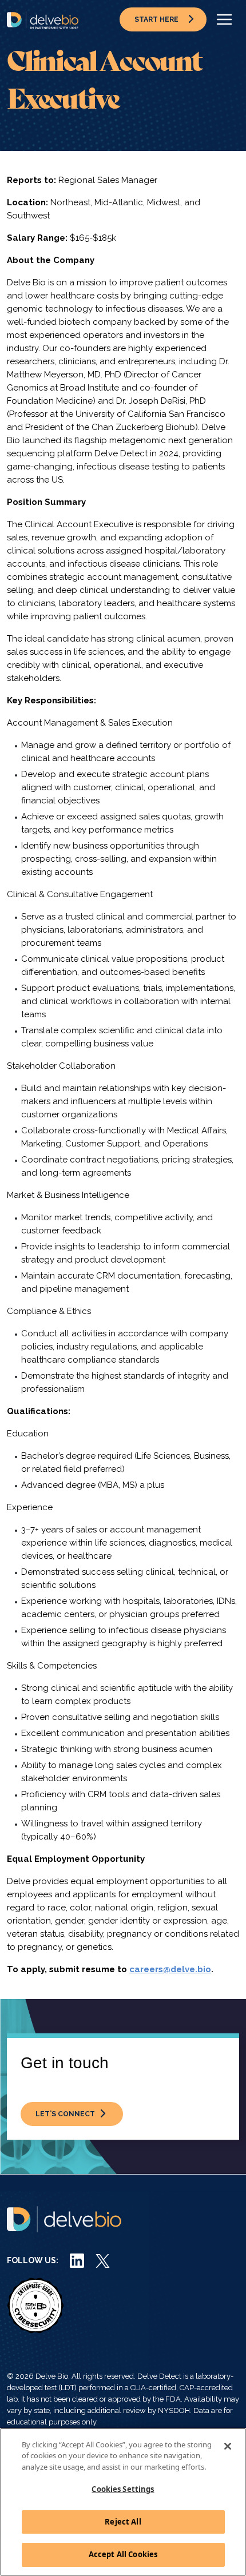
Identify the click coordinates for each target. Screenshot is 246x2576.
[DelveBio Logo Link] (64, 2219)
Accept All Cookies (123, 2554)
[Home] (43, 20)
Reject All (123, 2522)
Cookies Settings (123, 2489)
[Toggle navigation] (224, 19)
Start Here (156, 19)
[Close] (228, 2446)
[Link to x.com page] (103, 2260)
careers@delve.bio (170, 1969)
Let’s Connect (65, 2114)
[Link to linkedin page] (77, 2260)
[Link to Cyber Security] (35, 2305)
